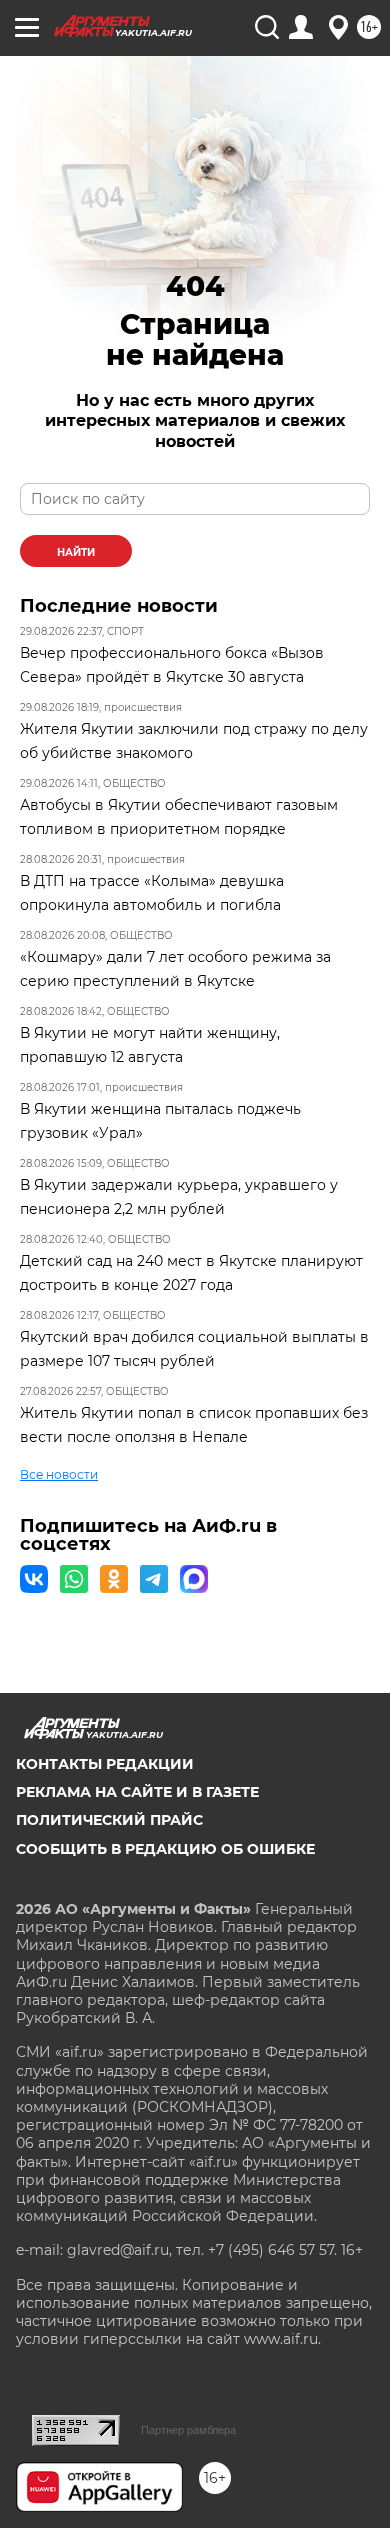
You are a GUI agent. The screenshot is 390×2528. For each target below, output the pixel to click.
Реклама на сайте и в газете (137, 1792)
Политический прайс (109, 1820)
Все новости (59, 1474)
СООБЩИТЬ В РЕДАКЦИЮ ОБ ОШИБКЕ (165, 1849)
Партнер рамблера (188, 2430)
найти (76, 552)
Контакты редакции (105, 1764)
